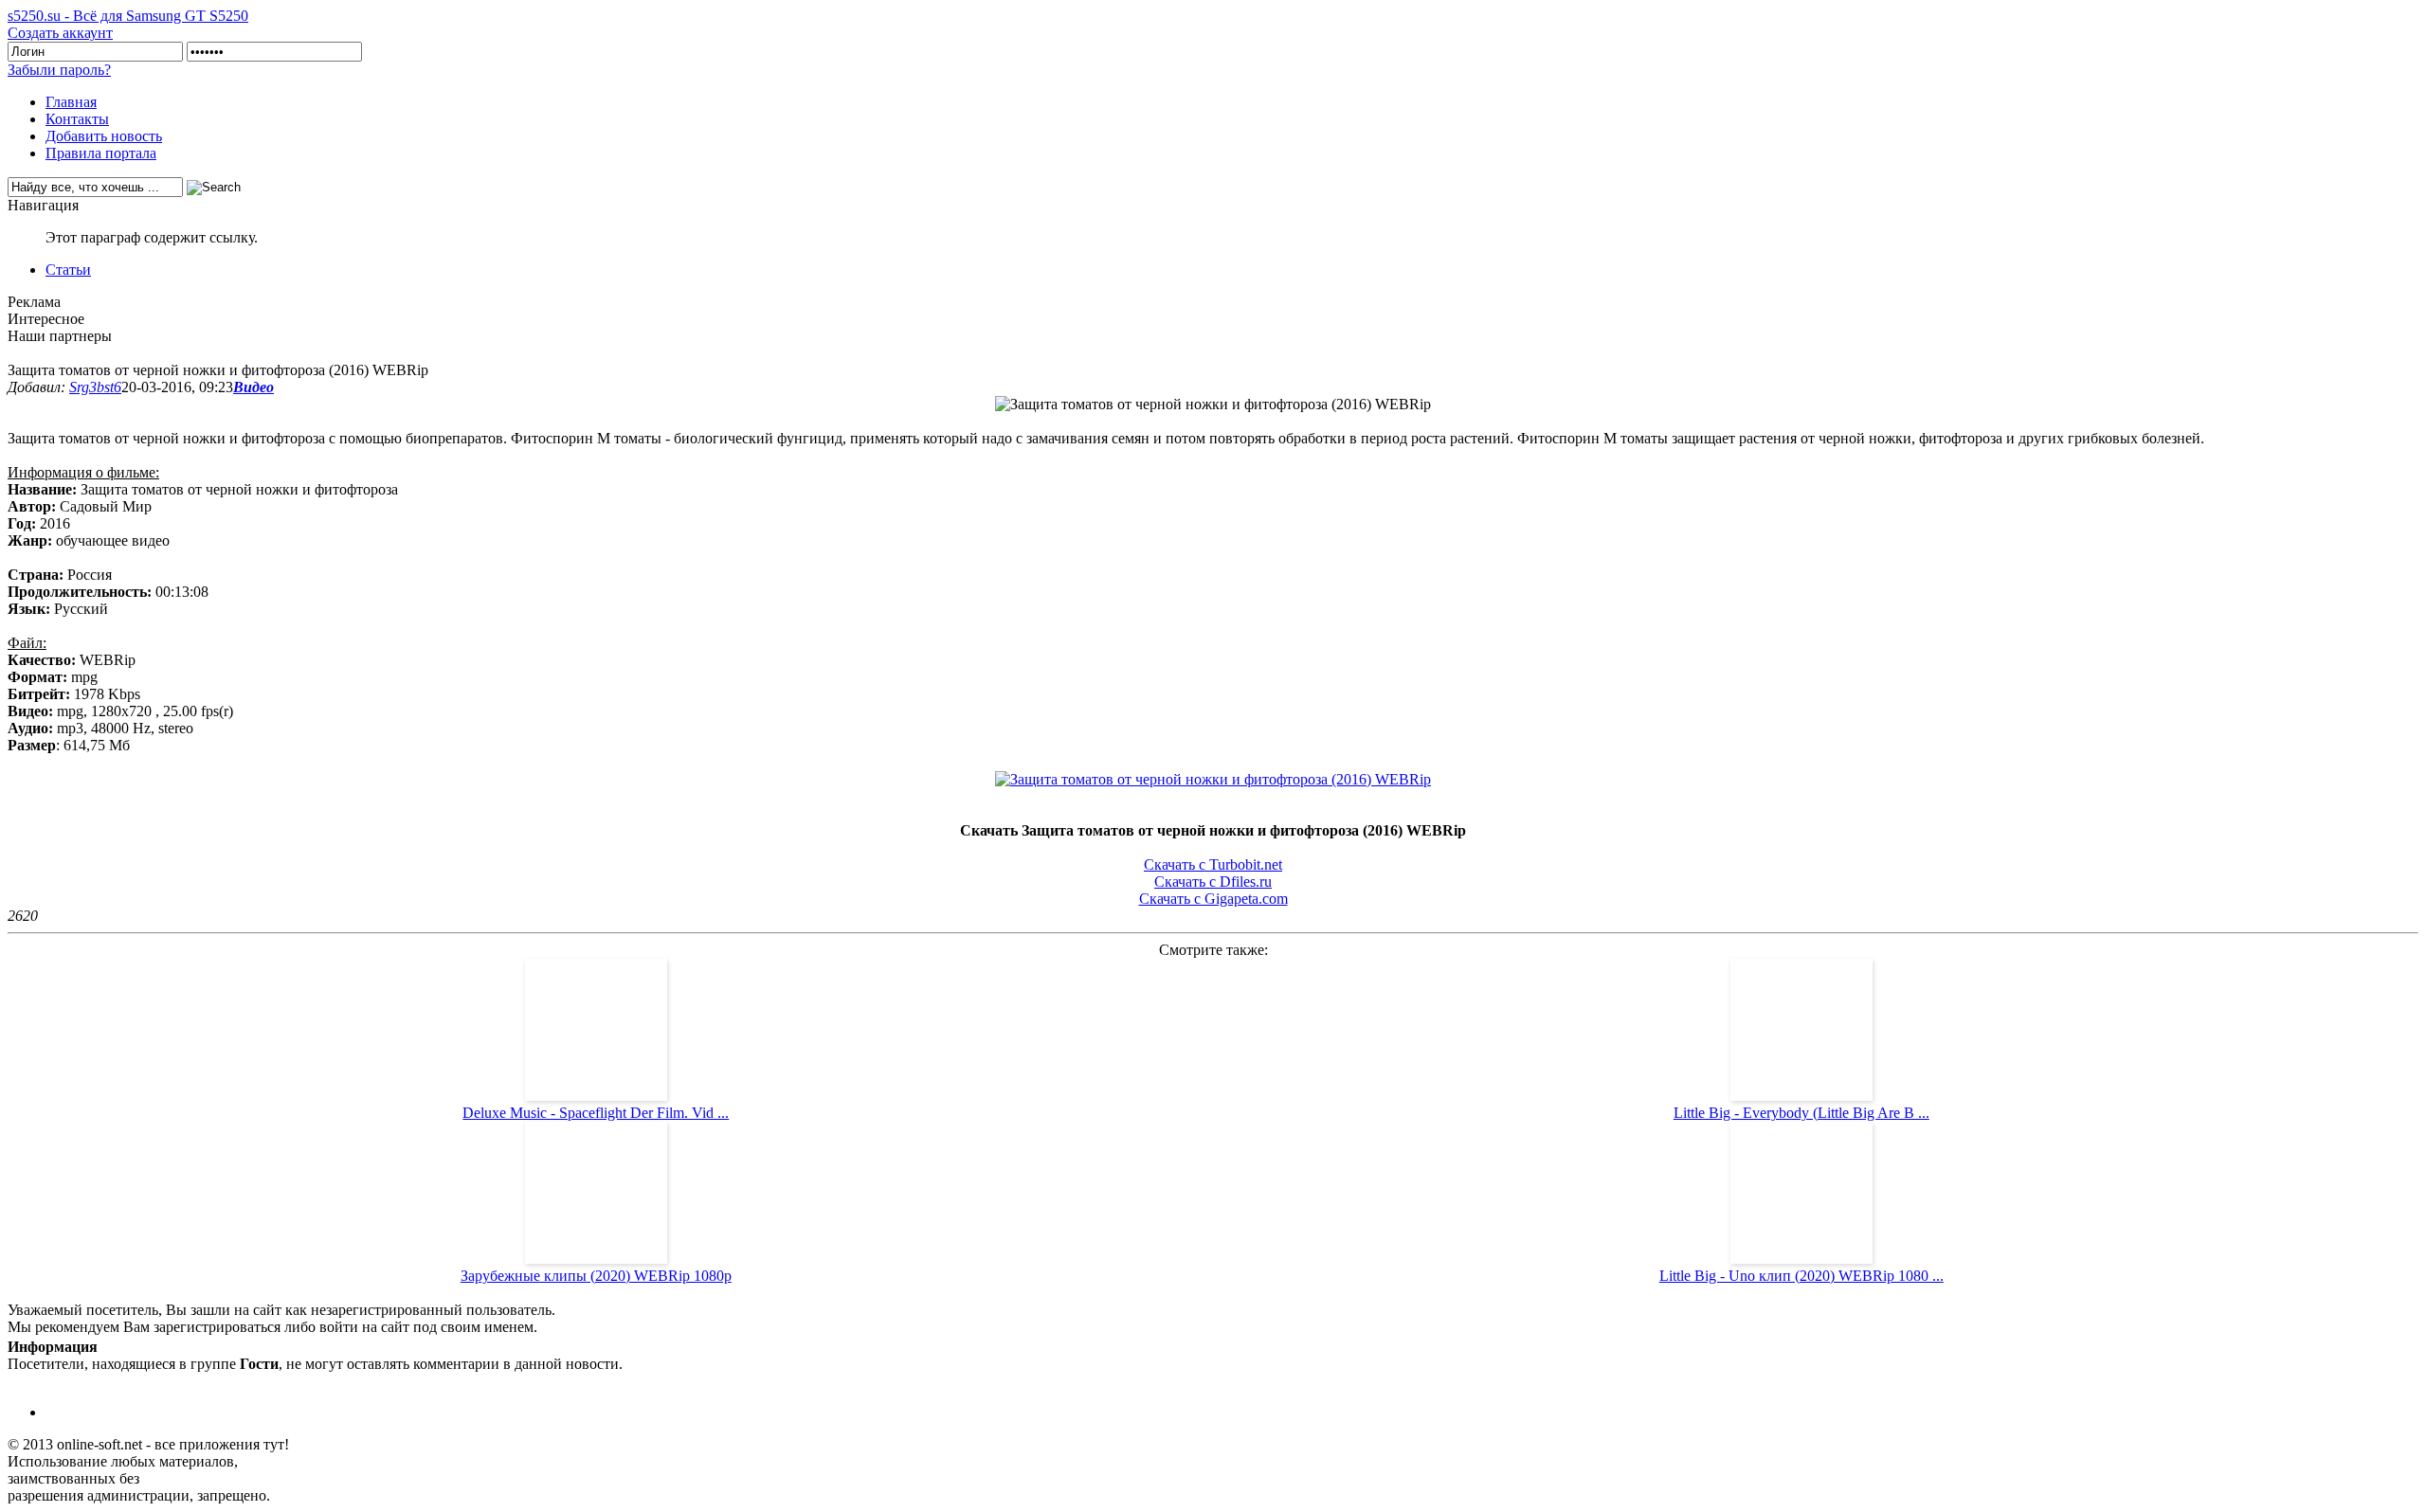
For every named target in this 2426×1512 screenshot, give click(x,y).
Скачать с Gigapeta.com (1213, 899)
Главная (71, 102)
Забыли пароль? (59, 70)
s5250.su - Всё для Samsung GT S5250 (128, 16)
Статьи (68, 270)
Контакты (77, 119)
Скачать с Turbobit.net (1213, 864)
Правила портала (101, 153)
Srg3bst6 (95, 387)
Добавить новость (104, 136)
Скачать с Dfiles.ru (1213, 882)
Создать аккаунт (60, 33)
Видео (253, 387)
